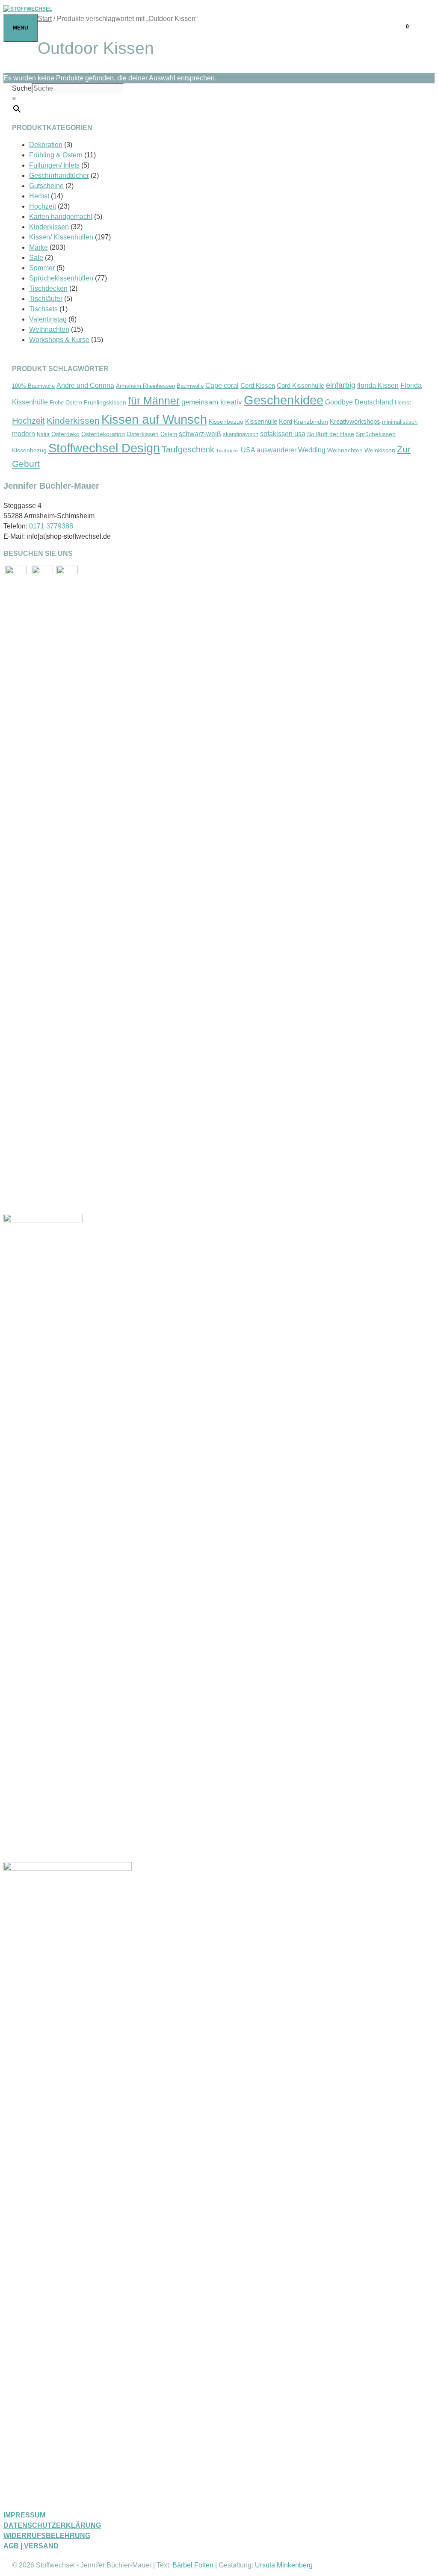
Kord (286, 422)
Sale (36, 258)
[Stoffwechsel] (28, 9)
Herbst (39, 196)
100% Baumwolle (33, 386)
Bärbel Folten (193, 2565)
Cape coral (222, 385)
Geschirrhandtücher (59, 176)
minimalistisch (400, 422)
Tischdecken (48, 288)
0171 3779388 (51, 526)
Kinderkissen (49, 227)
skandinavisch (241, 434)
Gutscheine (46, 186)
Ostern (169, 434)
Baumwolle (190, 386)
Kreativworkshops (355, 421)
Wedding (312, 450)
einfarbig (341, 385)
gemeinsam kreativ (212, 402)
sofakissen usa (283, 434)
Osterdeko (65, 434)
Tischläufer (46, 299)
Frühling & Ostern (56, 155)
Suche (22, 88)
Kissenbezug (226, 422)
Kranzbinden (311, 422)
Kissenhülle (261, 422)
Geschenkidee (284, 400)
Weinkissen (380, 450)
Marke (38, 247)
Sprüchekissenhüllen (61, 278)
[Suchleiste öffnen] (426, 27)
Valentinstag (48, 319)
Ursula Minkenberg (284, 2565)
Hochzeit (43, 206)
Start (45, 19)
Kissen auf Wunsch (154, 419)
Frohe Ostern (66, 403)
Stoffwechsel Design (104, 448)
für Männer (154, 401)
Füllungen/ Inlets (54, 165)
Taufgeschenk (188, 449)
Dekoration (46, 145)
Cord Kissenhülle (300, 385)
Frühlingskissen (105, 402)
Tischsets (43, 309)
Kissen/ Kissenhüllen (61, 237)
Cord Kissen (258, 386)
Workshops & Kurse (59, 340)
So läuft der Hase (331, 434)
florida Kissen (378, 385)
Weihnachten (49, 329)
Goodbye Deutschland (359, 402)
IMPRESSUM (24, 2515)
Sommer (42, 268)
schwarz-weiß (200, 434)
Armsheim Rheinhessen (145, 386)
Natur (43, 434)
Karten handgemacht (61, 217)
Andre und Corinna (85, 385)
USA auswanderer (269, 450)
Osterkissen (143, 434)
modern (24, 434)
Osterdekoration (103, 434)
